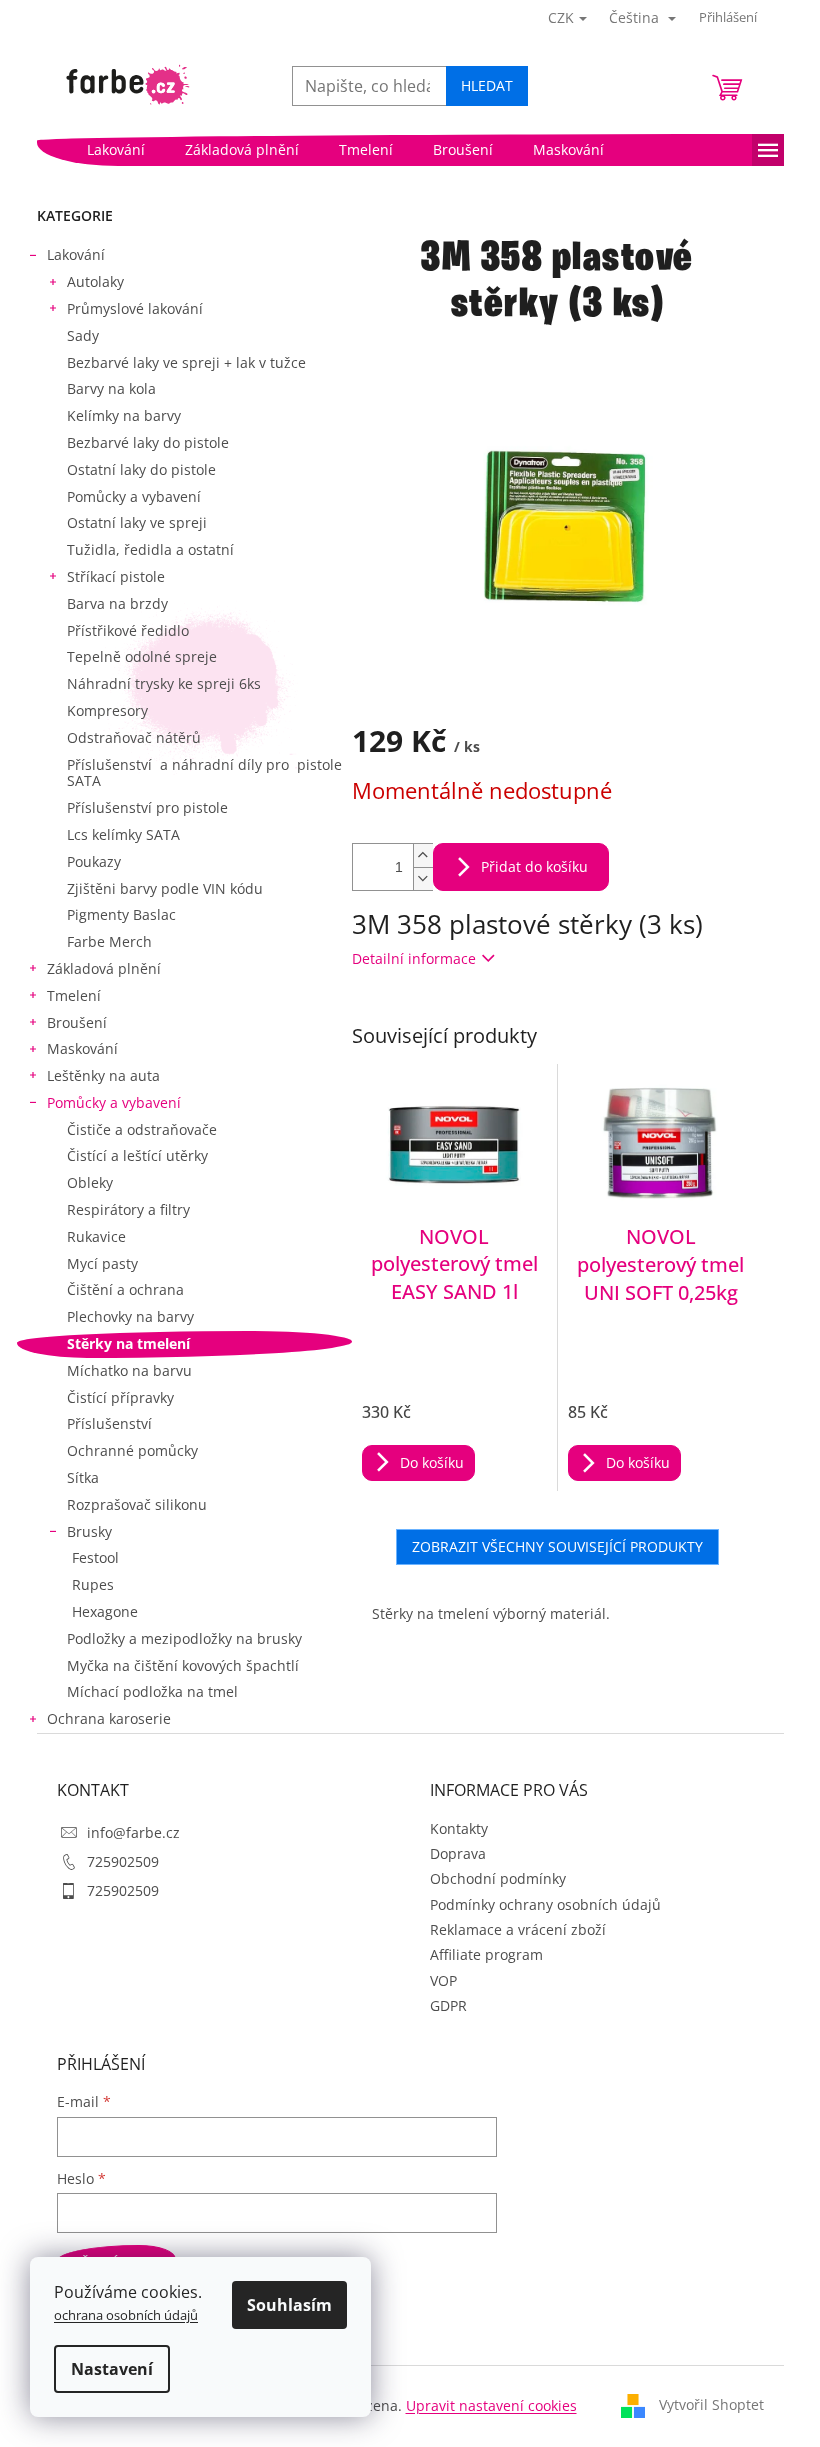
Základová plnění (104, 968)
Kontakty (459, 1828)
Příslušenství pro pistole (147, 807)
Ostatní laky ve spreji (137, 522)
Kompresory (107, 710)
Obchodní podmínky (498, 1878)
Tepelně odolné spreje (142, 656)
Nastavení (112, 2369)
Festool (95, 1557)
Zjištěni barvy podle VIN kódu (165, 888)
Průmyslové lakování (135, 308)
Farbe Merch (109, 941)
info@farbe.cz (133, 1832)
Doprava (458, 1853)
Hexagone (105, 1611)
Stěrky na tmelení (128, 1343)
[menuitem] (116, 150)
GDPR (448, 2005)
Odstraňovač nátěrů (134, 737)
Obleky (90, 1182)
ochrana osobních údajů (126, 2315)
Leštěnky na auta (103, 1075)
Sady (83, 335)
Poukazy (94, 861)
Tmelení (74, 995)
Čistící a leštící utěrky (137, 1155)
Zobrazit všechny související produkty (557, 1546)
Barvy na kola (111, 388)
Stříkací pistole (116, 576)
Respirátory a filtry (128, 1209)
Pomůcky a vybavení (134, 496)
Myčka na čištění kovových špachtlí (183, 1665)
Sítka (83, 1477)
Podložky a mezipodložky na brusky (184, 1638)
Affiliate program (486, 1954)
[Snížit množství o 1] (423, 878)
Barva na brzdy (117, 603)
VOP (443, 1980)
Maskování (82, 1048)
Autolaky (95, 281)
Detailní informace (414, 958)
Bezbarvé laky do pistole (148, 442)
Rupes (93, 1584)
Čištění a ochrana (125, 1289)
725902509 (123, 1861)
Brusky (89, 1531)
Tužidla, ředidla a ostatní (150, 549)
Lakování (76, 254)
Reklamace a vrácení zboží (518, 1929)
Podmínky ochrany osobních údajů (545, 1904)
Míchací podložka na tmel (152, 1691)
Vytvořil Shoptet (711, 2404)
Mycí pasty (102, 1263)
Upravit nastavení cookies (491, 2405)
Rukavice (96, 1236)
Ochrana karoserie (109, 1718)
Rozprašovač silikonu (137, 1504)
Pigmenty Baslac (121, 914)
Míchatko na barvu (129, 1370)
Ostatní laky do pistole (141, 469)
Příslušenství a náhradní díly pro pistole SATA (204, 773)
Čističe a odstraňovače (142, 1129)
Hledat (487, 85)
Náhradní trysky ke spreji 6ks (164, 683)
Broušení (77, 1022)
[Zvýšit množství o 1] (423, 855)
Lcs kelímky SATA (123, 834)
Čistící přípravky (120, 1397)
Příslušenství (109, 1423)
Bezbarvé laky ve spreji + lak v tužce (186, 362)
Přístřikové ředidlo (128, 630)
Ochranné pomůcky (132, 1450)
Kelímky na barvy (124, 415)
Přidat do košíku (534, 866)
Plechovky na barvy (130, 1316)
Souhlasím (289, 2305)
